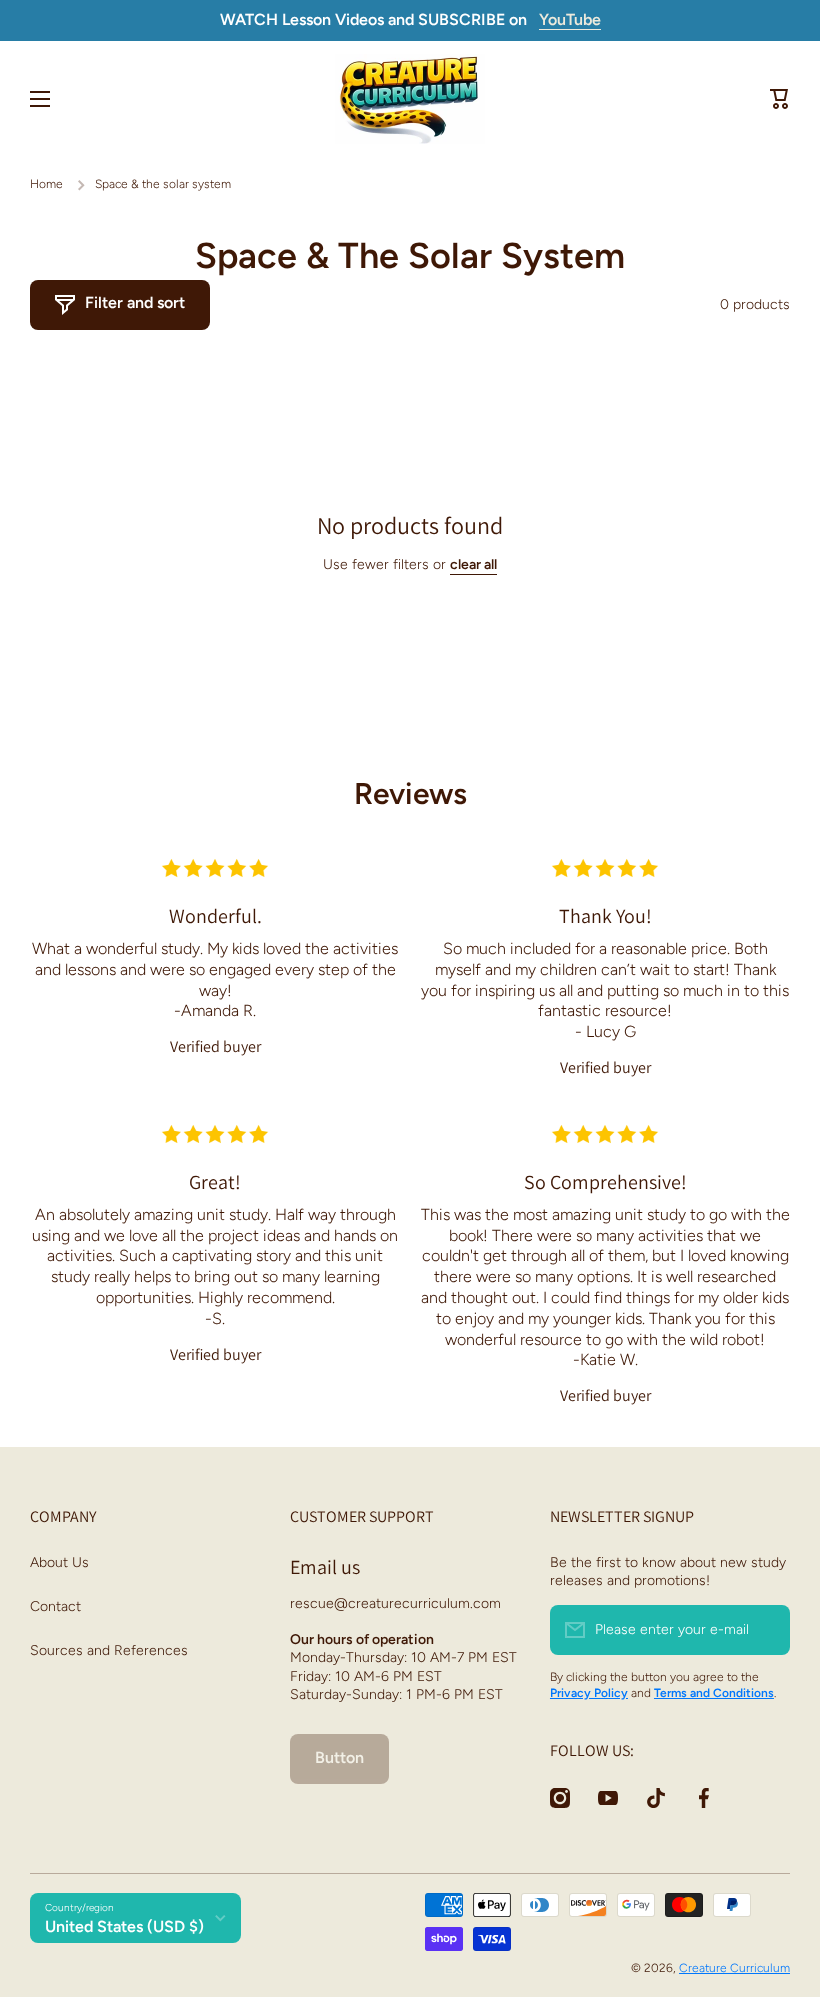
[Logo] (410, 99)
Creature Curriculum (734, 1968)
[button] (780, 99)
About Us (59, 1562)
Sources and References (109, 1650)
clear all (473, 564)
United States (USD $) (124, 1926)
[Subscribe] (765, 1630)
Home (46, 184)
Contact (55, 1606)
